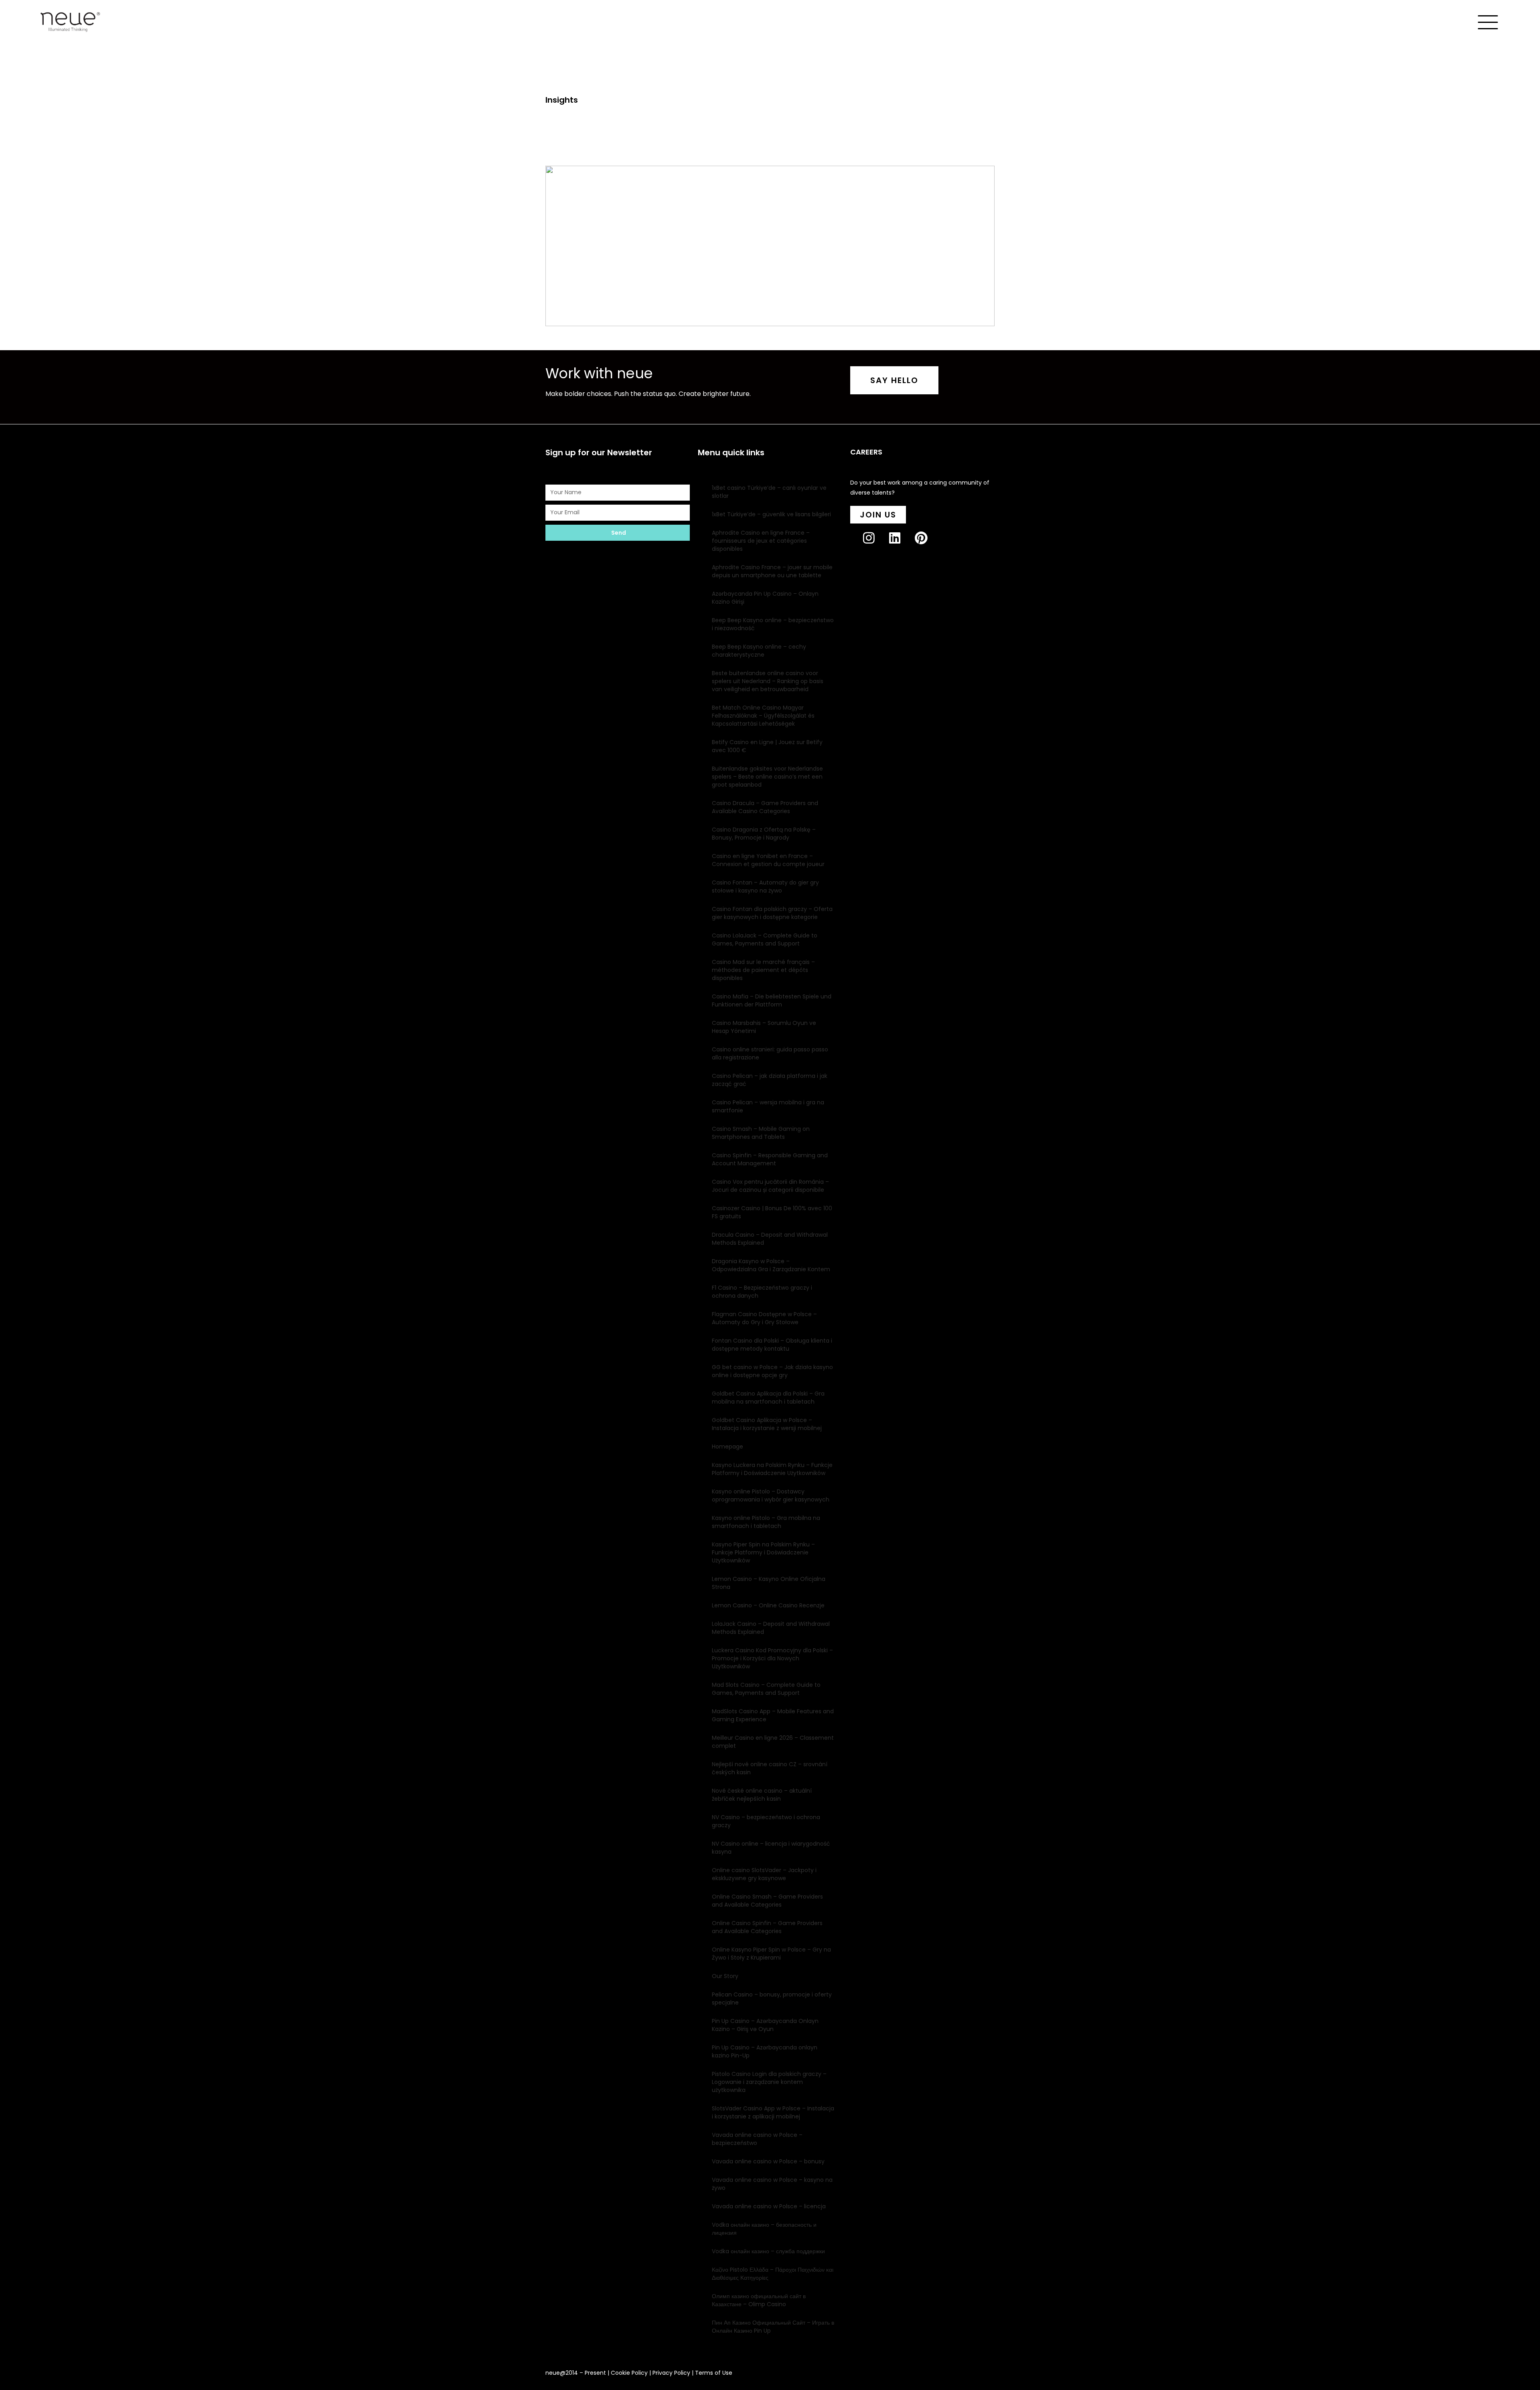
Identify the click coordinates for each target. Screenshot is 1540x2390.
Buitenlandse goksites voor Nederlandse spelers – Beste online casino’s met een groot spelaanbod (767, 777)
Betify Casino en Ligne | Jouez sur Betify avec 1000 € (767, 746)
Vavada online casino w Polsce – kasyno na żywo (772, 2184)
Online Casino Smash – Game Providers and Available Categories (767, 1901)
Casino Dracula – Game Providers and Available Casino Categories (765, 807)
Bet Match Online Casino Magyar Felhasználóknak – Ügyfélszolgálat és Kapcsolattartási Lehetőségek (763, 716)
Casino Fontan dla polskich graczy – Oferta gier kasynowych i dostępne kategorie (772, 913)
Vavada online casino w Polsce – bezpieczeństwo (757, 2139)
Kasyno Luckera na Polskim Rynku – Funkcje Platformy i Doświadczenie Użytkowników (772, 1469)
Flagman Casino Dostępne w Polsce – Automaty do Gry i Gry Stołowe (764, 1318)
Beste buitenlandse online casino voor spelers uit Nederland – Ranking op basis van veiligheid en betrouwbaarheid (768, 681)
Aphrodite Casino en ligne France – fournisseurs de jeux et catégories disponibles (761, 541)
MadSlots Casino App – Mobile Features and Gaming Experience (773, 1715)
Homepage (727, 1447)
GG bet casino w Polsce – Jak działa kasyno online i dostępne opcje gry (772, 1371)
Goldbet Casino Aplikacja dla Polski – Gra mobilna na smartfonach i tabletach (768, 1398)
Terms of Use (714, 2373)
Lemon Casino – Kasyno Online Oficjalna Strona (769, 1583)
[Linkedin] (901, 545)
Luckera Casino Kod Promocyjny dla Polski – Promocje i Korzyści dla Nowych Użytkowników (772, 1658)
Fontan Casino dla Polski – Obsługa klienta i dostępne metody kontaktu (772, 1345)
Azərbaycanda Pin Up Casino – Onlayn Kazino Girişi (765, 598)
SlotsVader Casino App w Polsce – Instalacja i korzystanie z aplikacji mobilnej (773, 2112)
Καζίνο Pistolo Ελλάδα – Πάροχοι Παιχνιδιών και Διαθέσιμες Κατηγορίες (773, 2274)
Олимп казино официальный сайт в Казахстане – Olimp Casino (759, 2300)
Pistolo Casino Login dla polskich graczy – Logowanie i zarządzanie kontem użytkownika (769, 2082)
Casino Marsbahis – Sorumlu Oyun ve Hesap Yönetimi (764, 1027)
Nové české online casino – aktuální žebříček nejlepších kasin (762, 1795)
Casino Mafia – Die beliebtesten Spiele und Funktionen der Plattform (772, 1000)
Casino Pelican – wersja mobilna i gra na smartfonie (768, 1106)
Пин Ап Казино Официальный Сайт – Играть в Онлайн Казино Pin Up (773, 2327)
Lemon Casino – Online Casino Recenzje (768, 1605)
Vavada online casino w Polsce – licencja (769, 2206)
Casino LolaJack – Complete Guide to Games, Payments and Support (765, 939)
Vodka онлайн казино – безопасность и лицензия (764, 2229)
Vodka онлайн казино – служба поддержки (768, 2251)
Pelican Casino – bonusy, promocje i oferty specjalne (772, 1998)
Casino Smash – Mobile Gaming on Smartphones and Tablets (761, 1133)
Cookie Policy (629, 2373)
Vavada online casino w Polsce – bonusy (768, 2161)
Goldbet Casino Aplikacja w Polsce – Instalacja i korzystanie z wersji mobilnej (767, 1424)
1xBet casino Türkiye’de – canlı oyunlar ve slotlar (769, 492)
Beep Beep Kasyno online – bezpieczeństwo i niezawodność (773, 624)
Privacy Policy (671, 2373)
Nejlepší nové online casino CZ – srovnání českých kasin (770, 1768)
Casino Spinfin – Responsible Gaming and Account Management (770, 1159)
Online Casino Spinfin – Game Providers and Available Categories (767, 1927)
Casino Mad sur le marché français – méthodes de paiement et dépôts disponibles (763, 970)
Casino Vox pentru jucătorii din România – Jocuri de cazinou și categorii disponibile (770, 1186)
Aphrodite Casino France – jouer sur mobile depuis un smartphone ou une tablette (772, 571)
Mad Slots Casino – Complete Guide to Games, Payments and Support (766, 1689)
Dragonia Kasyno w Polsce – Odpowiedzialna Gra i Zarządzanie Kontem (771, 1265)
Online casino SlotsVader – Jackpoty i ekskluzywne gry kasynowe (764, 1874)
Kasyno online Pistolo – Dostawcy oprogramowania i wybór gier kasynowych (771, 1495)
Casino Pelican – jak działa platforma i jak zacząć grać (770, 1080)
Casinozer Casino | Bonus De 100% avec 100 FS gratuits (772, 1212)
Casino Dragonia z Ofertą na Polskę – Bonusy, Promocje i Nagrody (764, 834)
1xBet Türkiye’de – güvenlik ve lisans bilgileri (771, 514)
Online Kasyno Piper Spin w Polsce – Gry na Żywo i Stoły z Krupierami (771, 1954)
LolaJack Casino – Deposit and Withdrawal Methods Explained (771, 1628)
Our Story (725, 1976)
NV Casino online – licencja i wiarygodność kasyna (771, 1848)
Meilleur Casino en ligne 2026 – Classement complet (773, 1742)
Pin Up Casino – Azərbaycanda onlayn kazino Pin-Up (765, 2051)
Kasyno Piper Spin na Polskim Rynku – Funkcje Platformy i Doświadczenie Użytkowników (763, 1552)
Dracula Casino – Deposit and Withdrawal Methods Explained (770, 1239)
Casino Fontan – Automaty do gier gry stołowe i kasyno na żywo (765, 887)
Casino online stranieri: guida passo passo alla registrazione (770, 1053)
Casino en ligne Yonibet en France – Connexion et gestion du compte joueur (768, 860)
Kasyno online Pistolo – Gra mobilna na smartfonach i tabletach (766, 1522)
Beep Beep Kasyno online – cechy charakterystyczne (759, 651)
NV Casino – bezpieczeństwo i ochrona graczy (766, 1821)
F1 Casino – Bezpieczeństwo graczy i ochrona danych (762, 1292)
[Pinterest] (927, 545)
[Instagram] (875, 545)
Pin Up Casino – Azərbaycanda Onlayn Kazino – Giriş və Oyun (765, 2025)
